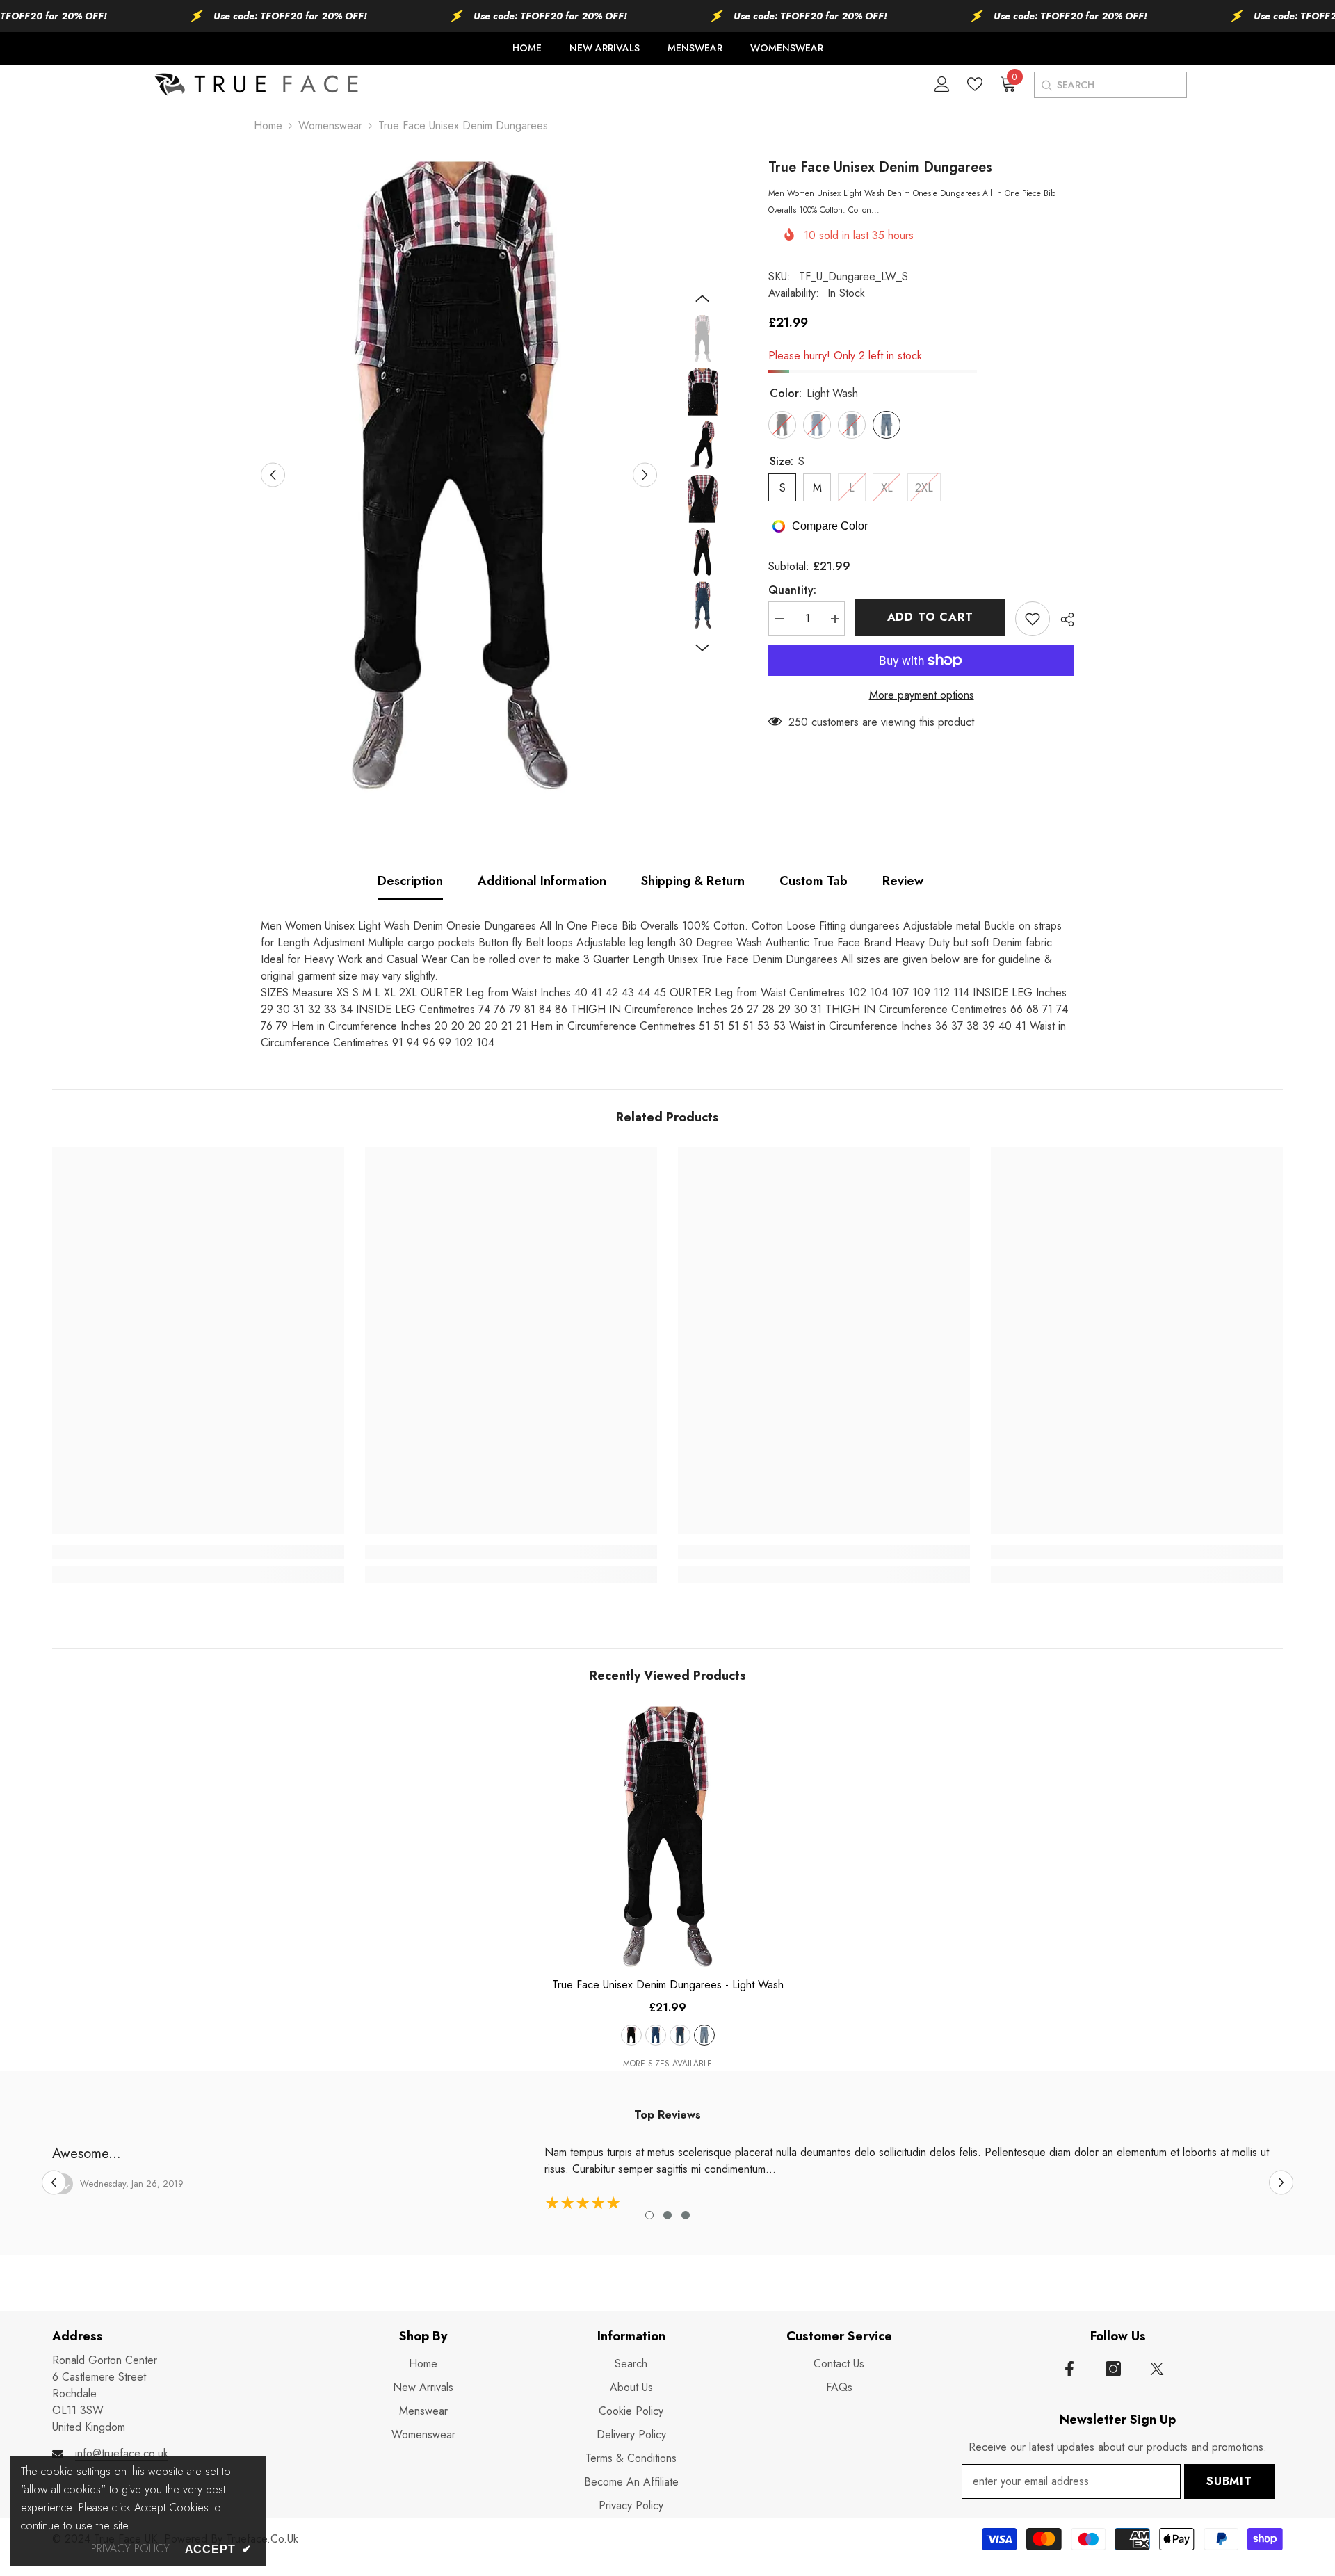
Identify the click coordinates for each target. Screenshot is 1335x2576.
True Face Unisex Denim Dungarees (668, 1985)
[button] (273, 475)
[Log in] (942, 84)
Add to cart (930, 617)
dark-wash (680, 2035)
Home (268, 125)
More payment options (922, 695)
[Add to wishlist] (1033, 619)
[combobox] (1121, 85)
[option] (459, 475)
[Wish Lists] (975, 84)
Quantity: (792, 590)
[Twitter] (1157, 2369)
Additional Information (542, 881)
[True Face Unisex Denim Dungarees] (667, 1836)
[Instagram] (1113, 2369)
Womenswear (330, 125)
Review (903, 881)
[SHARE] (1062, 619)
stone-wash (656, 2035)
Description (410, 881)
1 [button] (649, 2215)
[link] (198, 1552)
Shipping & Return (693, 881)
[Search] (1046, 85)
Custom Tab (814, 881)
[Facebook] (1069, 2369)
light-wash (704, 2035)
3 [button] (686, 2215)
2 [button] (667, 2215)
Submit (1229, 2481)
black (631, 2035)
